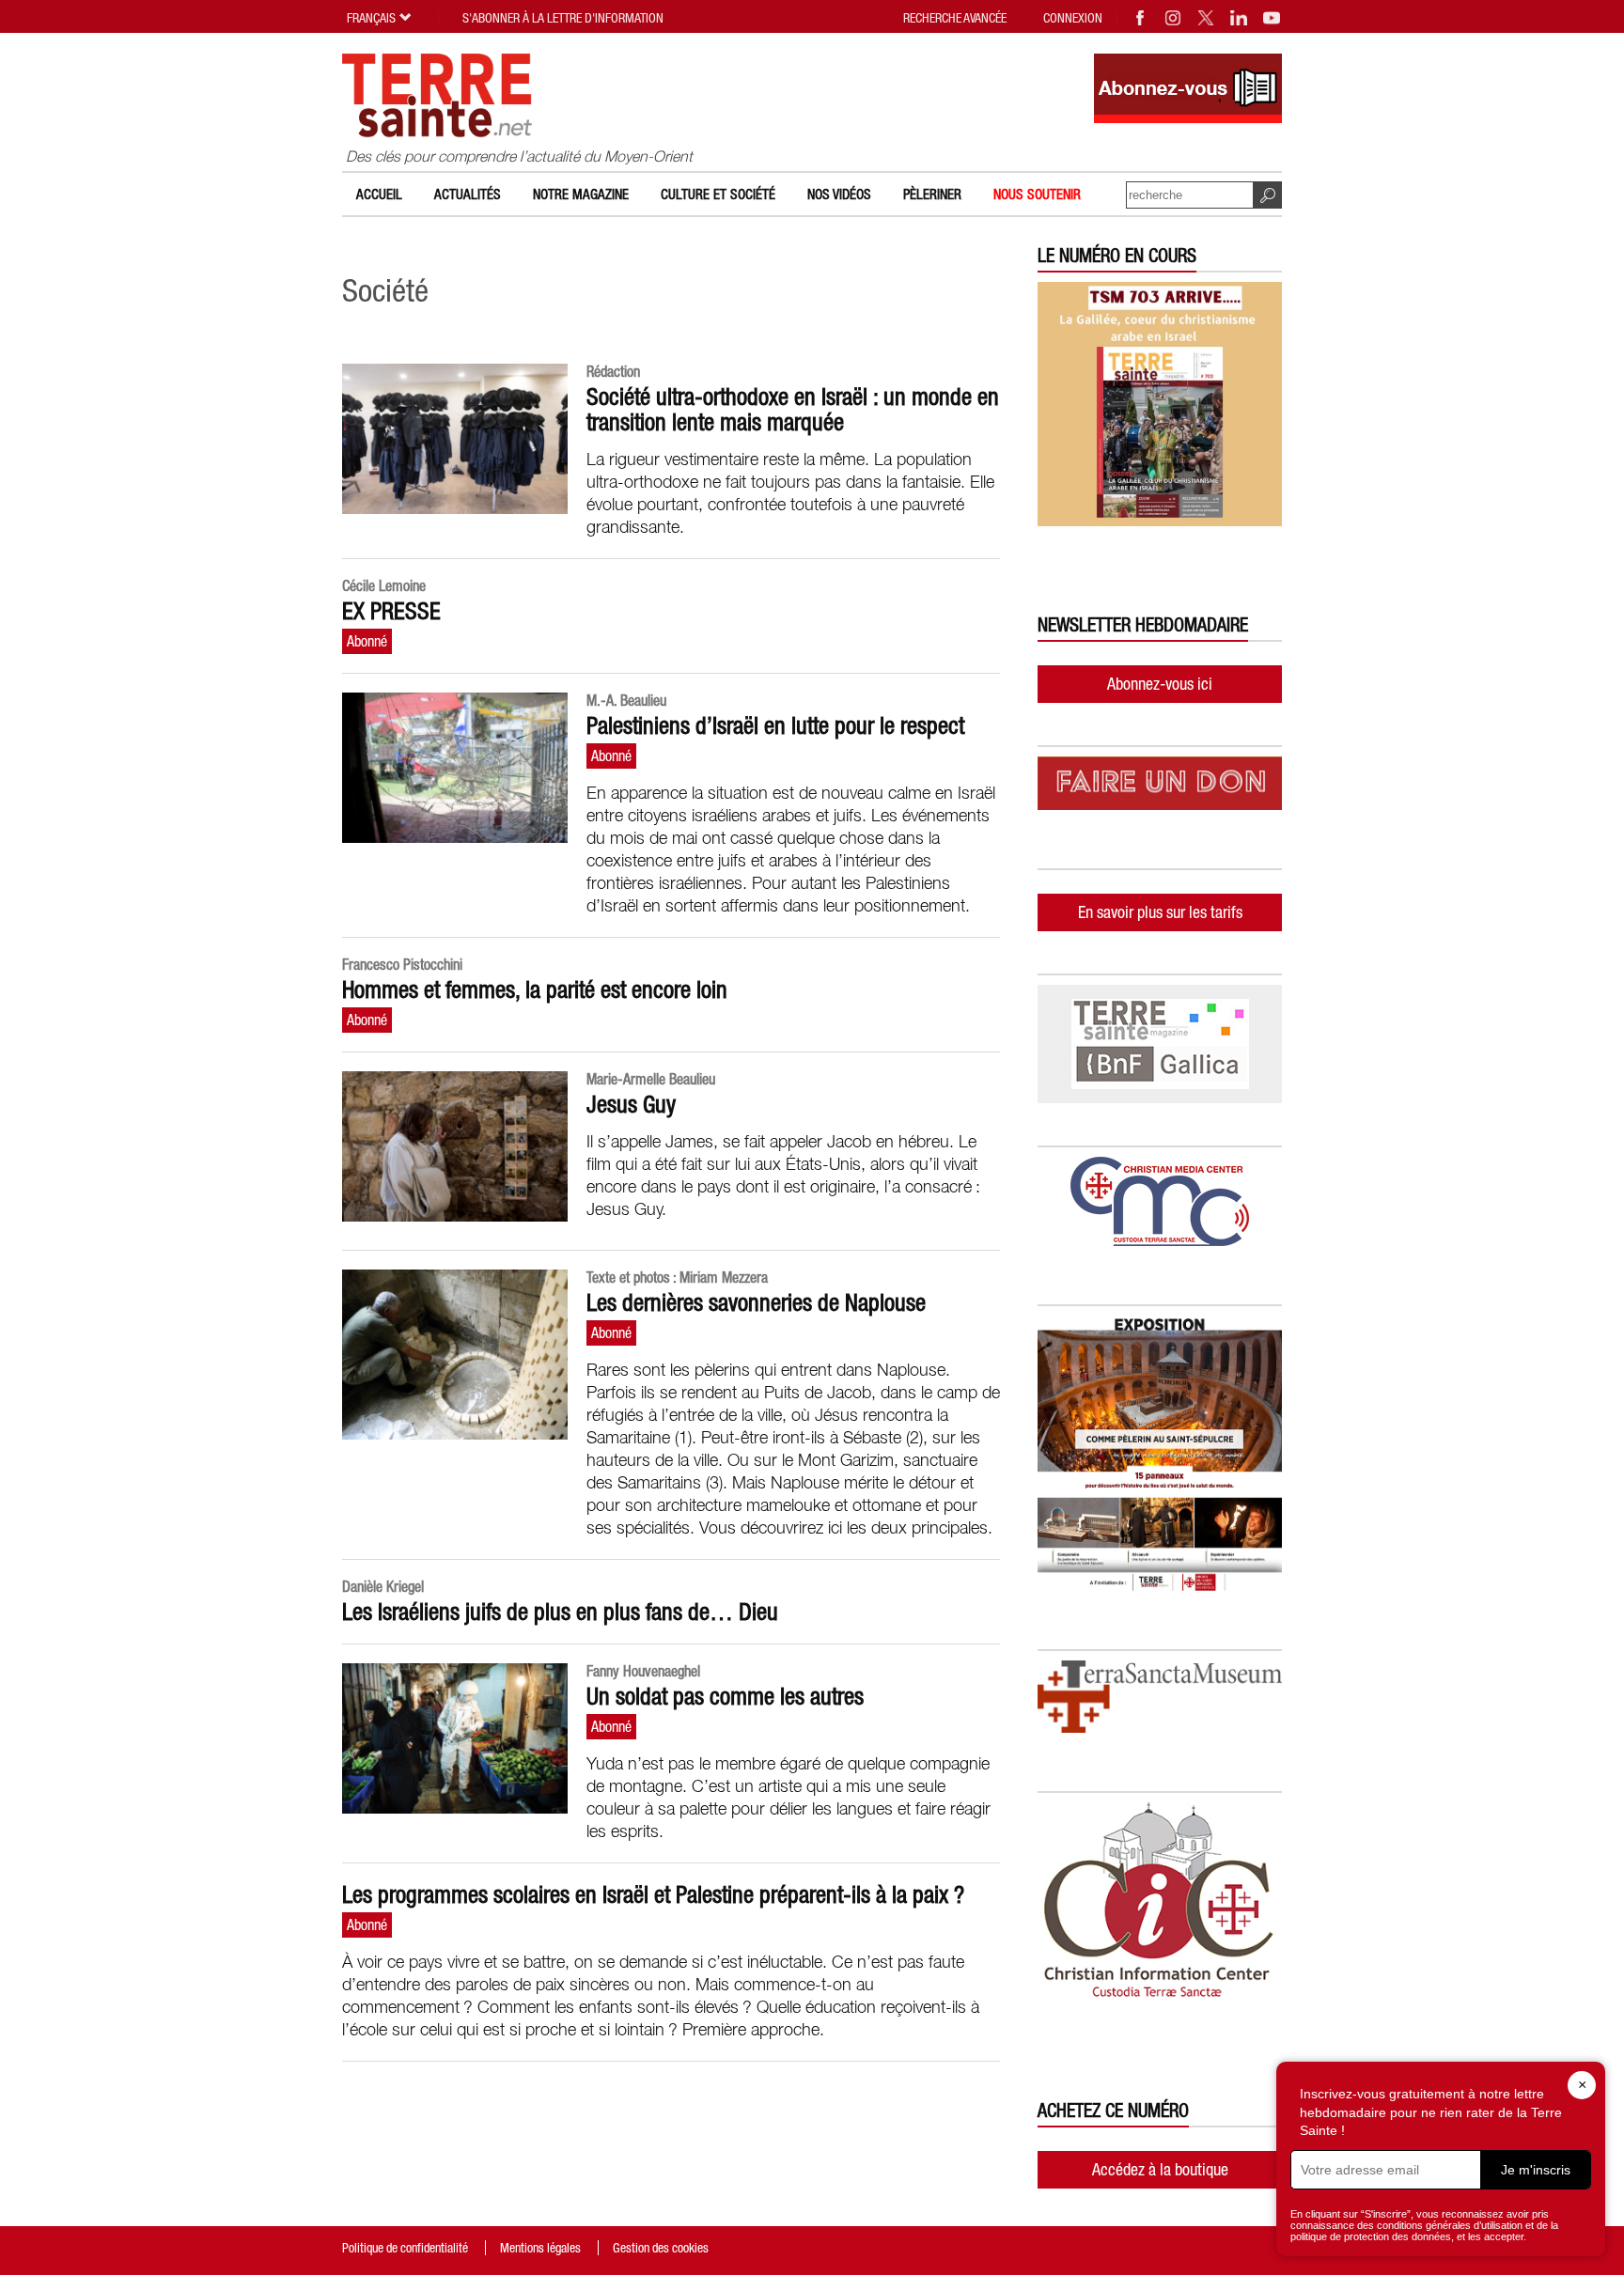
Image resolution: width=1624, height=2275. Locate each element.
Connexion (1073, 18)
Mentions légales (540, 2248)
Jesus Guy (631, 1104)
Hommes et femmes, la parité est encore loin (535, 989)
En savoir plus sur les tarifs (1160, 912)
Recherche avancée (955, 18)
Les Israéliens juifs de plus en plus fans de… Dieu (560, 1612)
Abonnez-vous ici (1160, 684)
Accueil (379, 194)
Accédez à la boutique (1160, 2169)
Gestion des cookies (661, 2248)
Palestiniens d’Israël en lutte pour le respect (775, 725)
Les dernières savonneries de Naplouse (756, 1302)
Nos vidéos (839, 194)
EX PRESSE (391, 611)
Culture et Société (718, 194)
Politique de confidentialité (405, 2248)
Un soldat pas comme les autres (725, 1696)
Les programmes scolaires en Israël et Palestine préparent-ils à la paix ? (653, 1894)
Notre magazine (581, 194)
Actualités (468, 194)
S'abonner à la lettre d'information (563, 18)
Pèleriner (932, 194)
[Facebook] (1141, 18)
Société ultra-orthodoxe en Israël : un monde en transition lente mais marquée (793, 409)
